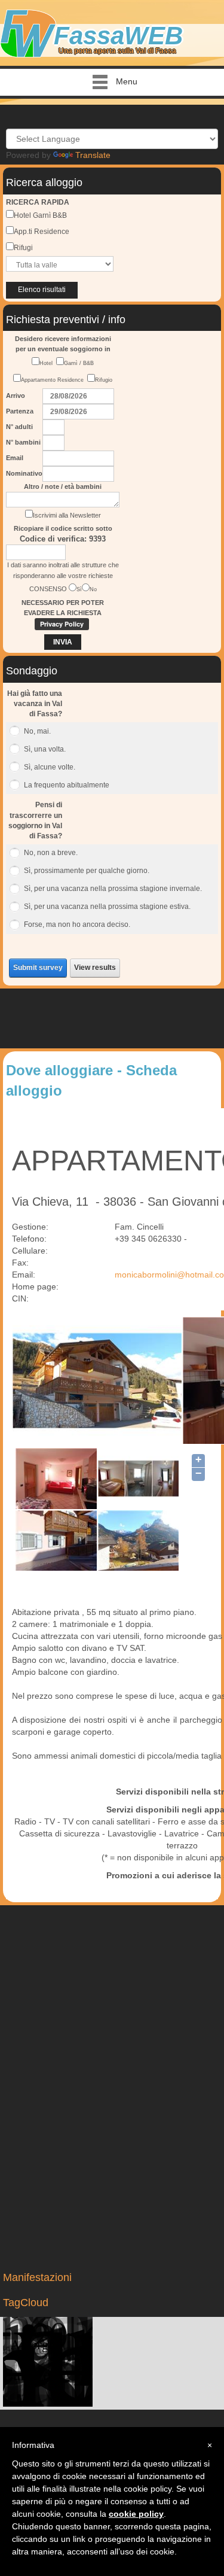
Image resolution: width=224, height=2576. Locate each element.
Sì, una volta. (45, 749)
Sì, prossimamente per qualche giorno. (87, 871)
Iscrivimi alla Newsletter (67, 515)
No (93, 589)
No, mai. (37, 731)
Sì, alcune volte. (50, 767)
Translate (93, 155)
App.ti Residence (42, 232)
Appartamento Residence (54, 380)
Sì (79, 589)
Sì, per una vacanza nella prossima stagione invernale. (113, 889)
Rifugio (104, 380)
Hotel (48, 363)
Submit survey (38, 968)
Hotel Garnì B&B (40, 215)
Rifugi (23, 248)
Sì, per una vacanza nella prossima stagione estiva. (107, 907)
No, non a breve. (51, 853)
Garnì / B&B (79, 363)
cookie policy (136, 2514)
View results (95, 968)
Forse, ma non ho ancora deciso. (77, 924)
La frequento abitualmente (67, 785)
